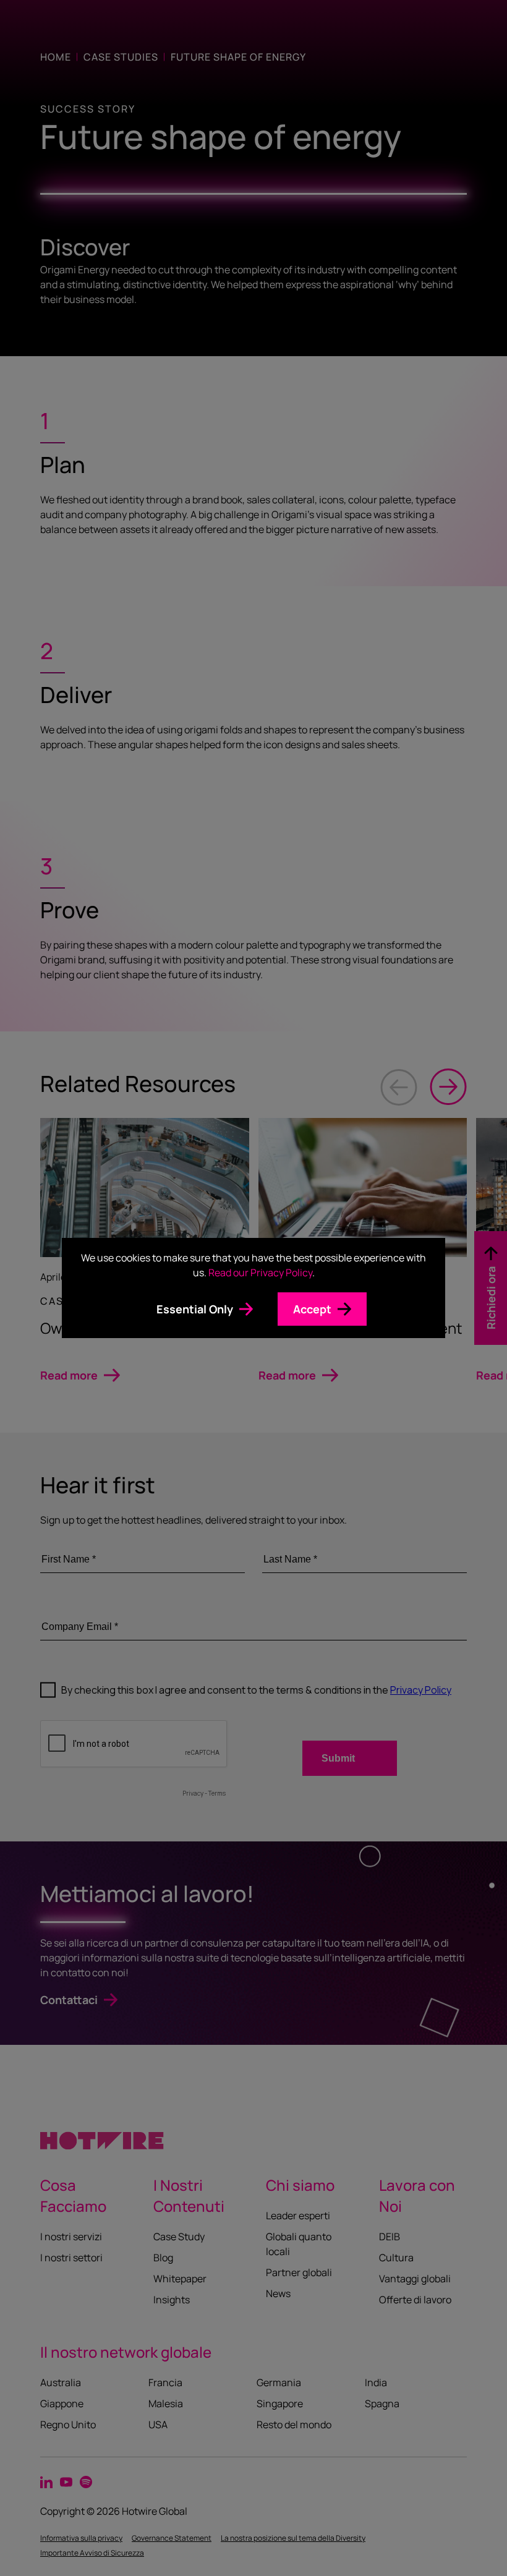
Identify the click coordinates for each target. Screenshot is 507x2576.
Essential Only (195, 1309)
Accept (312, 1309)
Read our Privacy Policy (260, 1273)
